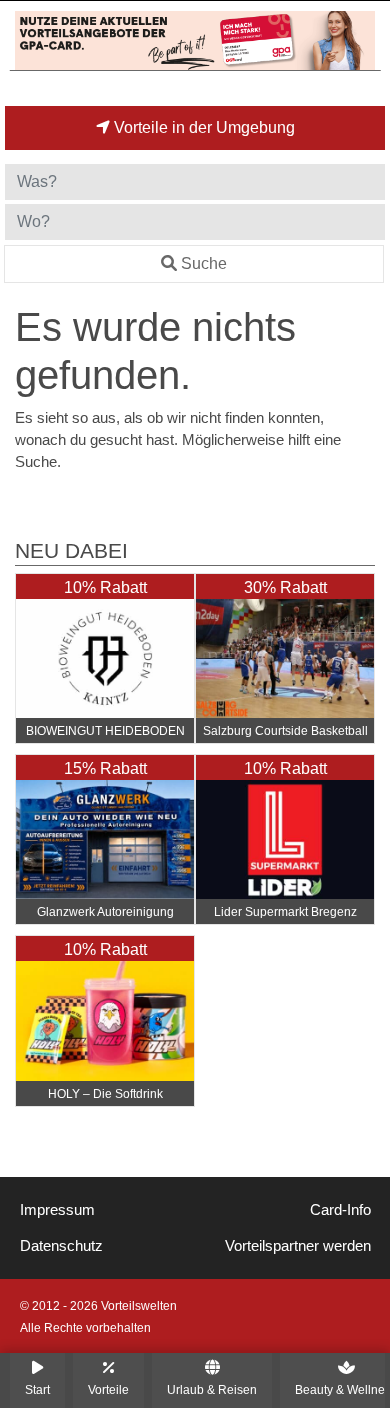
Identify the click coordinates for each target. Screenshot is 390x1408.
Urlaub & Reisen (212, 1389)
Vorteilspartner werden (298, 1246)
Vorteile (108, 1389)
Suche (204, 263)
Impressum (57, 1210)
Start (37, 1389)
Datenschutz (61, 1246)
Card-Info (340, 1210)
